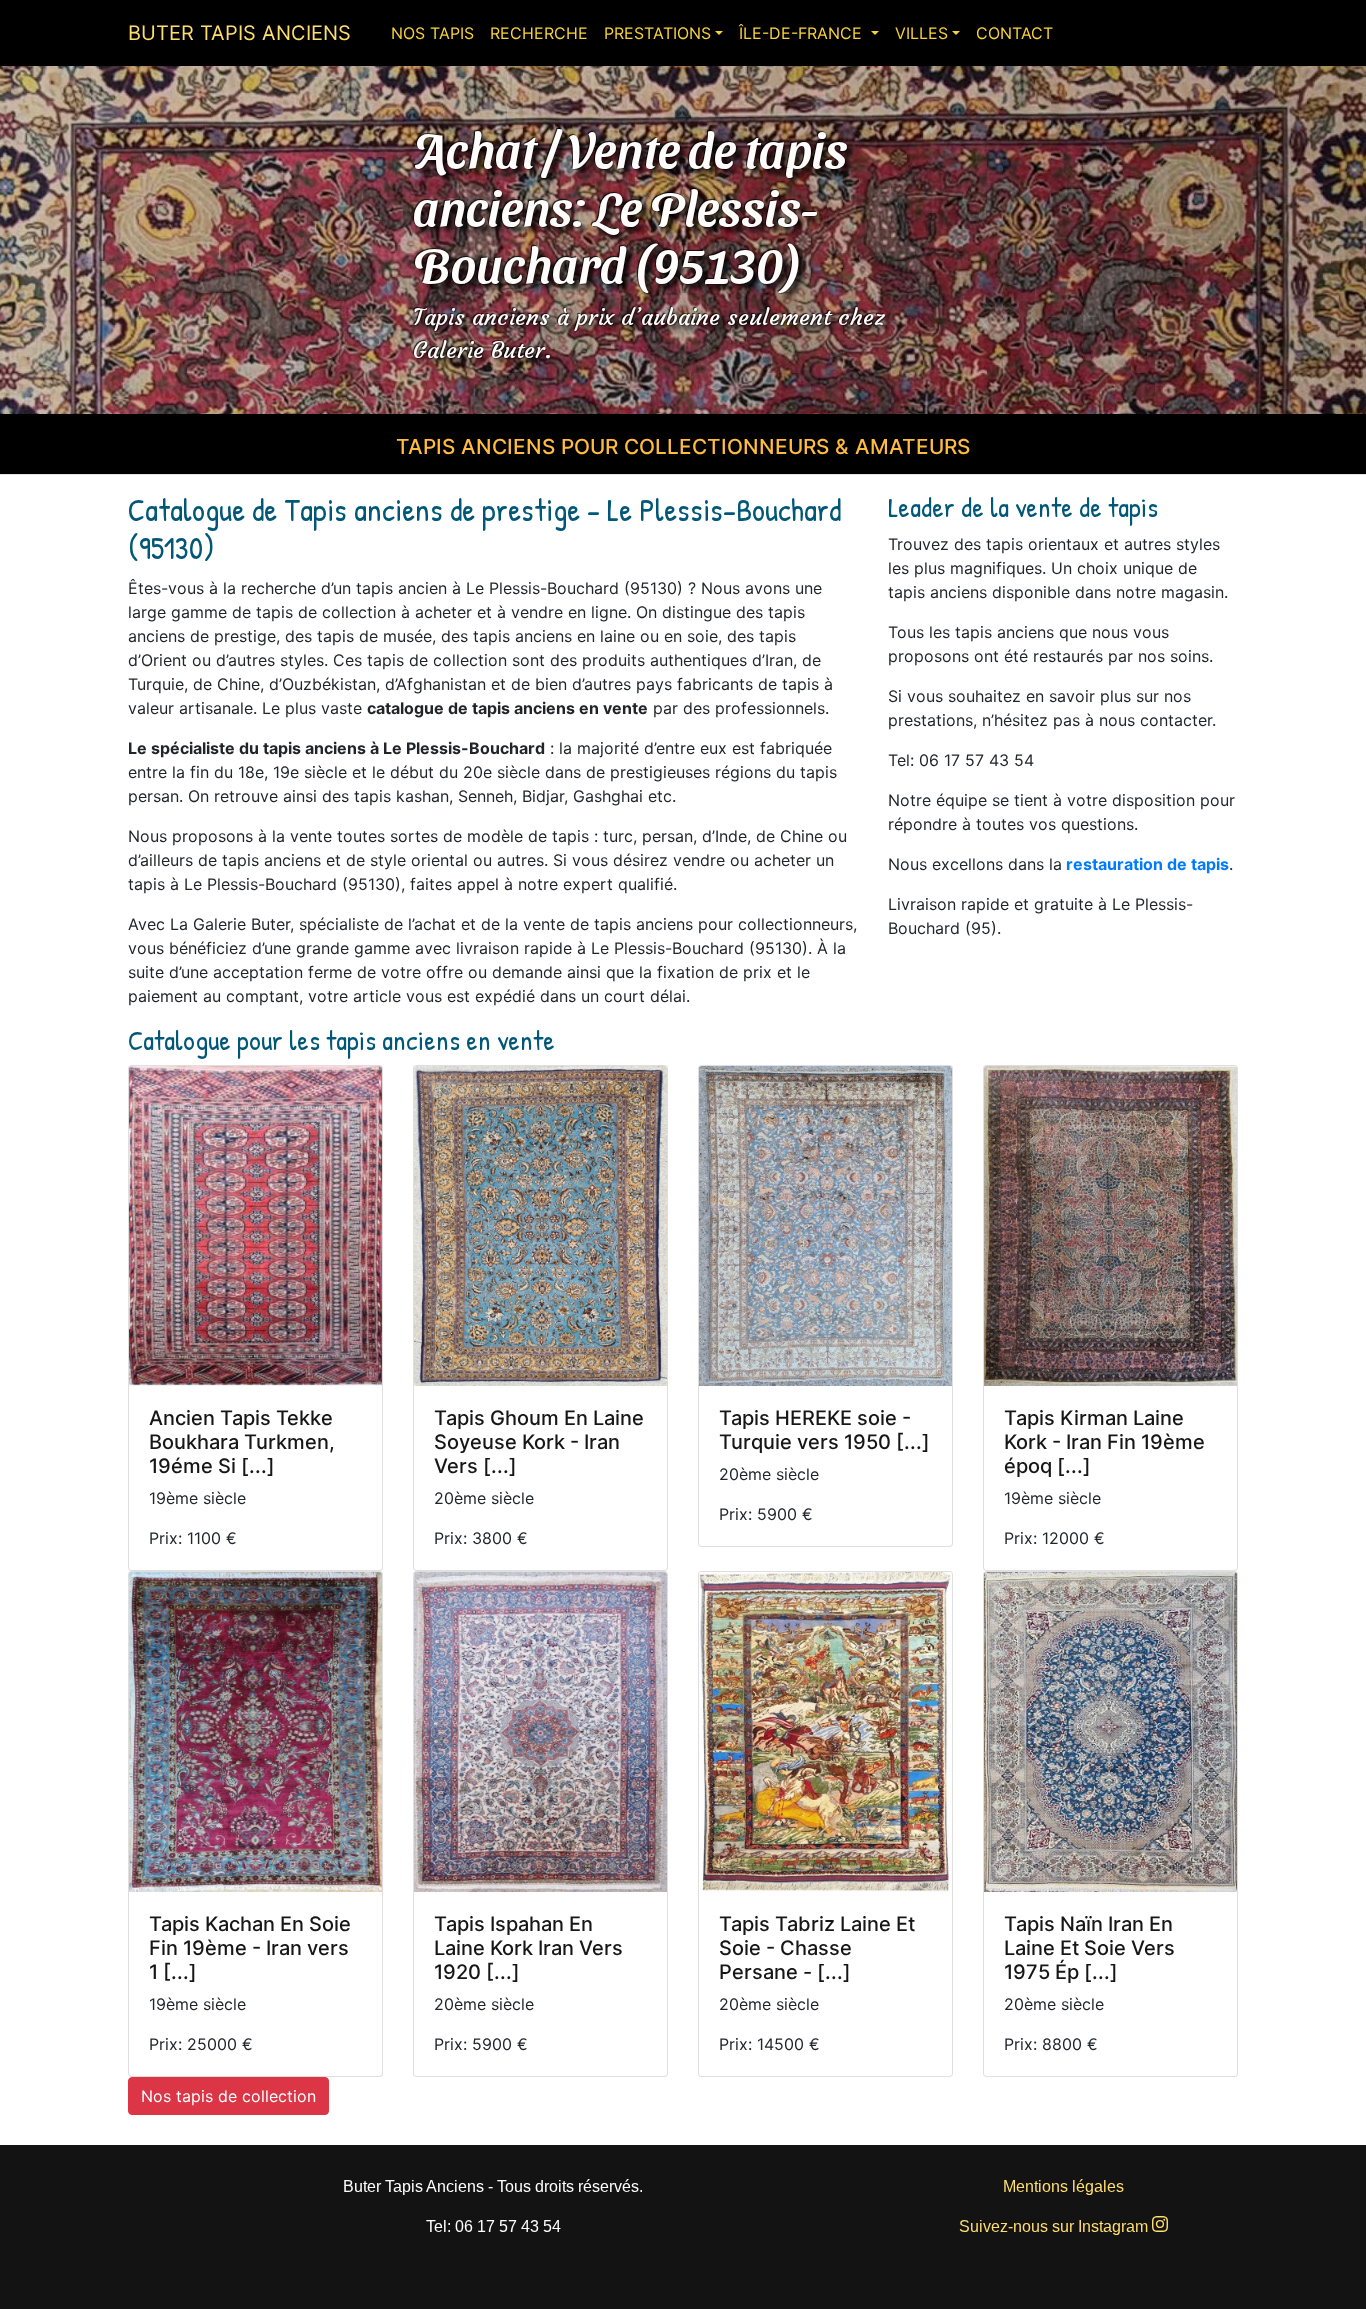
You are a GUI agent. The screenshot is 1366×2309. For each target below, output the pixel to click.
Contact (1014, 33)
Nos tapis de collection (228, 2096)
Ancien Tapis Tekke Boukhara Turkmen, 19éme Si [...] (242, 1442)
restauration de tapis (1147, 864)
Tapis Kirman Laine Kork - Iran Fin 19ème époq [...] (1104, 1442)
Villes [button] (921, 33)
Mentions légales (1063, 2186)
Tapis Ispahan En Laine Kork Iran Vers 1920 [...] (528, 1948)
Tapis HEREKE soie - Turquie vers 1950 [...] (824, 1430)
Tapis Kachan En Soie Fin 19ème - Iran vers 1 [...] (250, 1948)
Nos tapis (432, 33)
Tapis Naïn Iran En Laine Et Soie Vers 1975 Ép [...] (1089, 1948)
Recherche (539, 33)
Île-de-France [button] (803, 33)
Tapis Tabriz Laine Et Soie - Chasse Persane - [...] (817, 1948)
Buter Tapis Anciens (239, 33)
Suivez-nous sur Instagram (1055, 2226)
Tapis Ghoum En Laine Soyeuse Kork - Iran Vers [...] (539, 1442)
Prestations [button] (657, 33)
